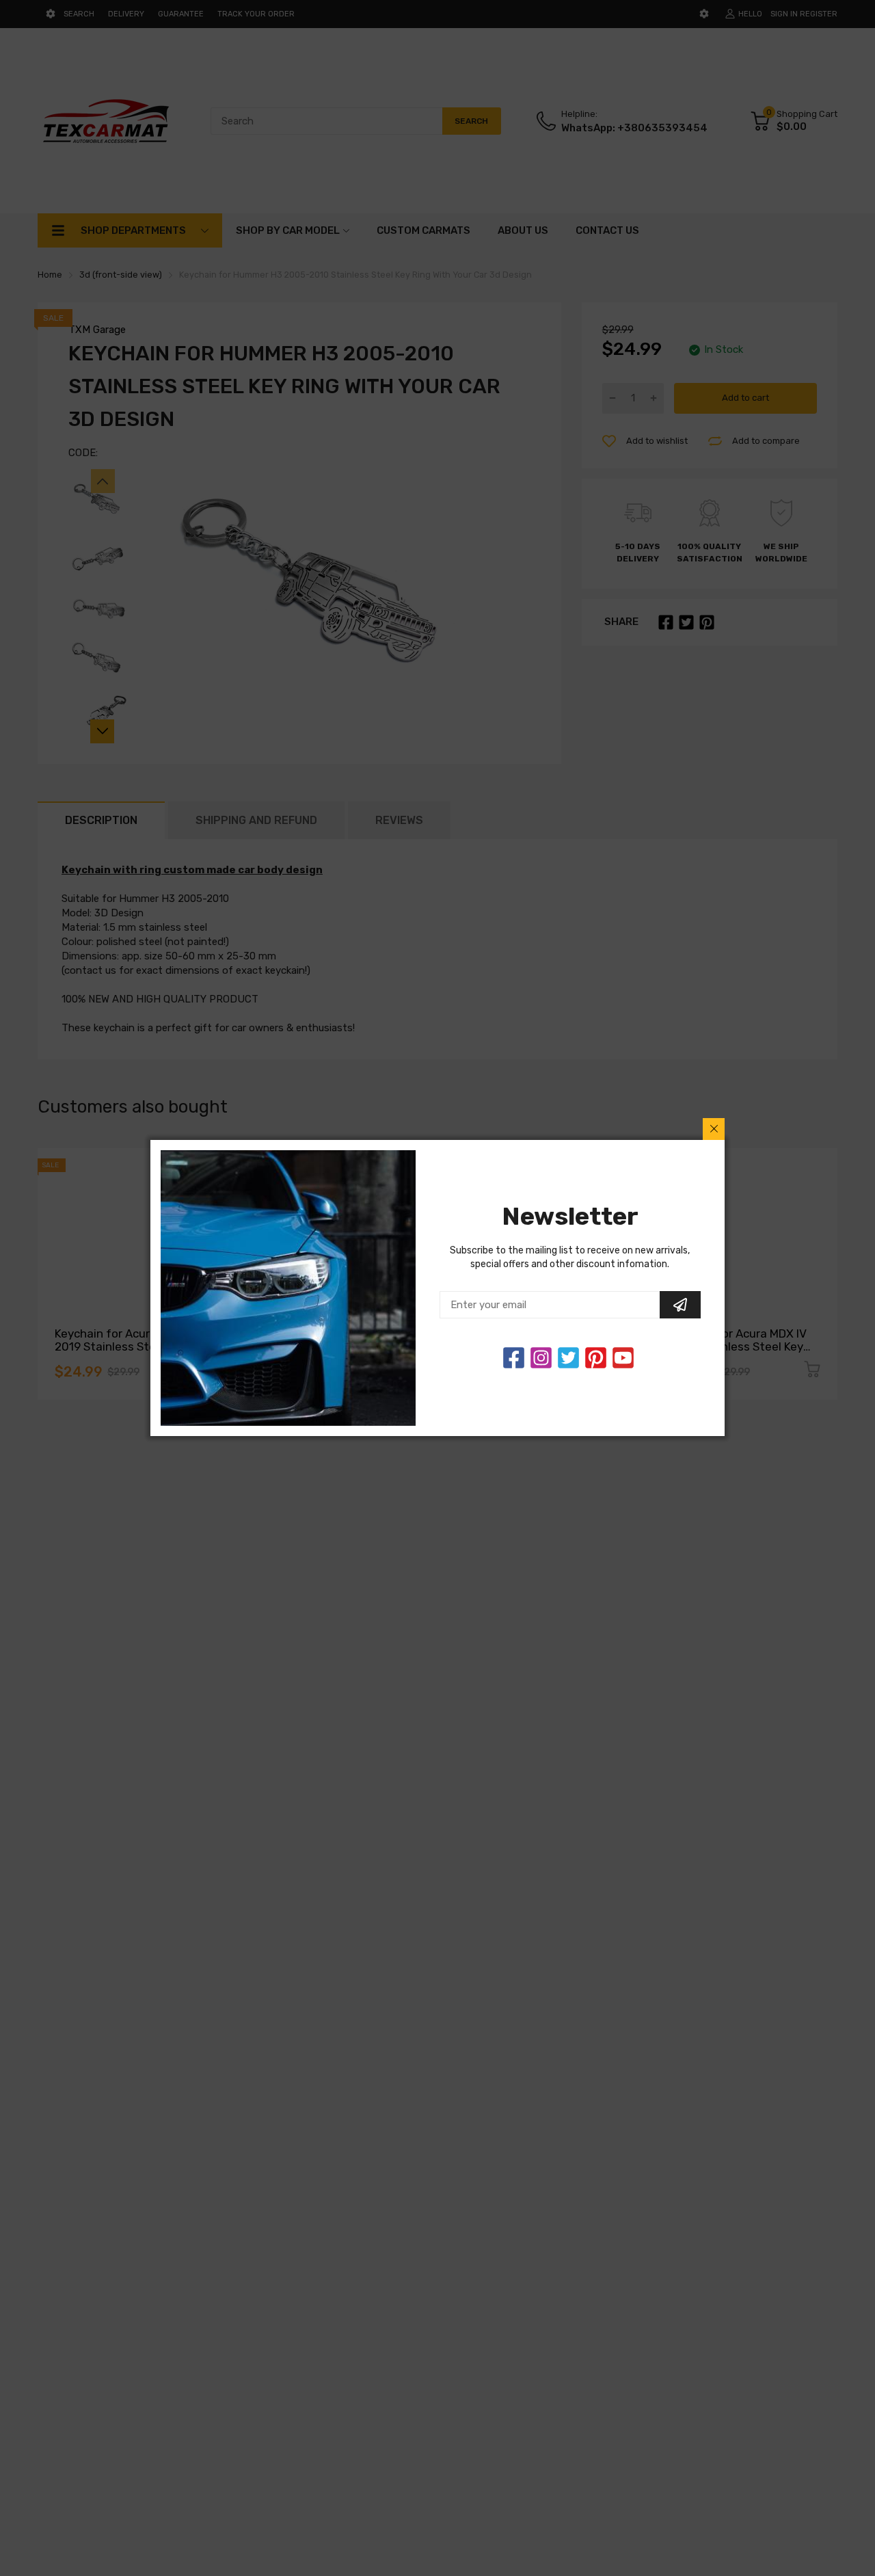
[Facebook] (514, 1358)
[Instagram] (568, 1358)
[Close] (714, 1129)
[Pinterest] (596, 1358)
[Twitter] (541, 1358)
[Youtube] (623, 1358)
